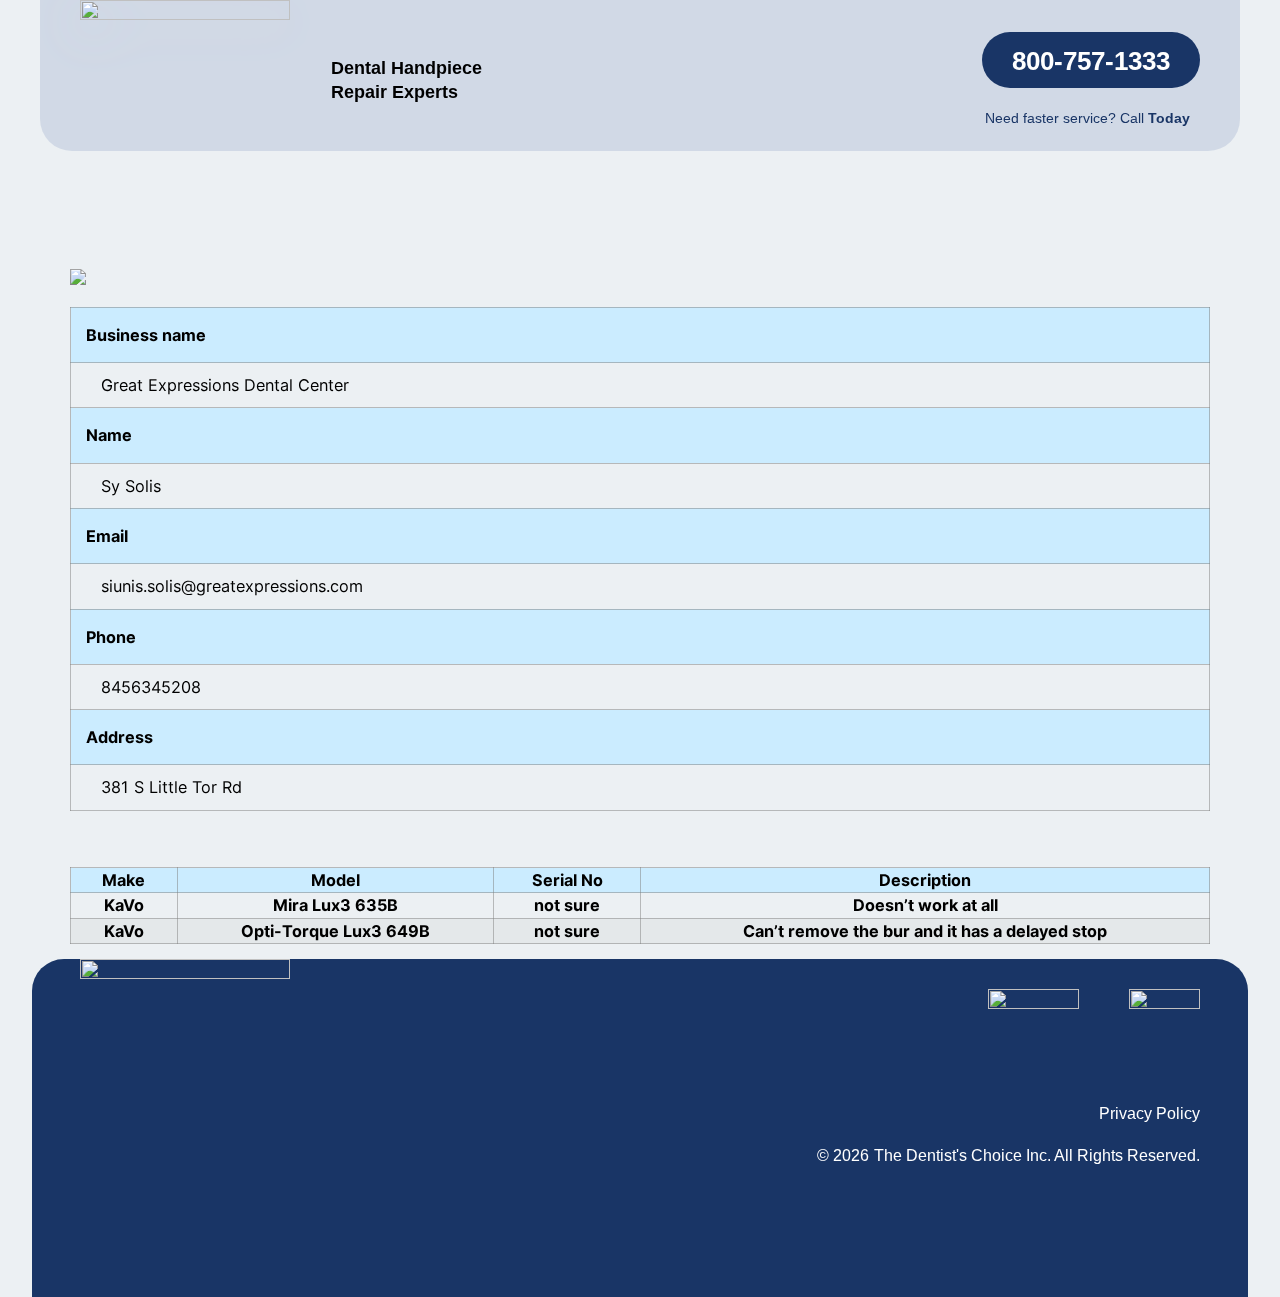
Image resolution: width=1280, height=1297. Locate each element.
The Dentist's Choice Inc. (962, 1155)
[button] (1091, 60)
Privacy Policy (1149, 1113)
